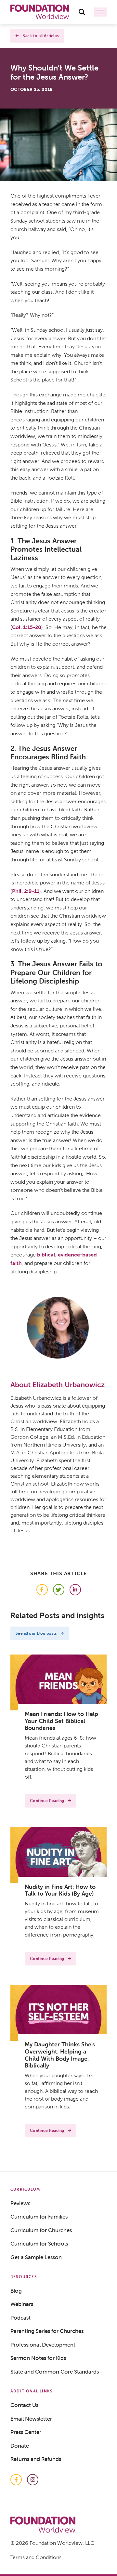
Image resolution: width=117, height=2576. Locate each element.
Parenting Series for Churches (47, 2331)
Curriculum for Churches (41, 2230)
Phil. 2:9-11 (26, 891)
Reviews (20, 2203)
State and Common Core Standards (55, 2372)
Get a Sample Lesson (36, 2257)
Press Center (26, 2432)
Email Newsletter (31, 2419)
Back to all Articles (40, 36)
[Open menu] (100, 12)
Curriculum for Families (39, 2217)
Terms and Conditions (36, 2557)
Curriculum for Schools (39, 2244)
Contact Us (24, 2405)
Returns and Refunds (36, 2459)
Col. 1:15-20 (27, 627)
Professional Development (43, 2345)
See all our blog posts (36, 1633)
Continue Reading (47, 1801)
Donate (20, 2446)
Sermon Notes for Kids (38, 2358)
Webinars (22, 2304)
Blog (16, 2291)
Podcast (20, 2318)
